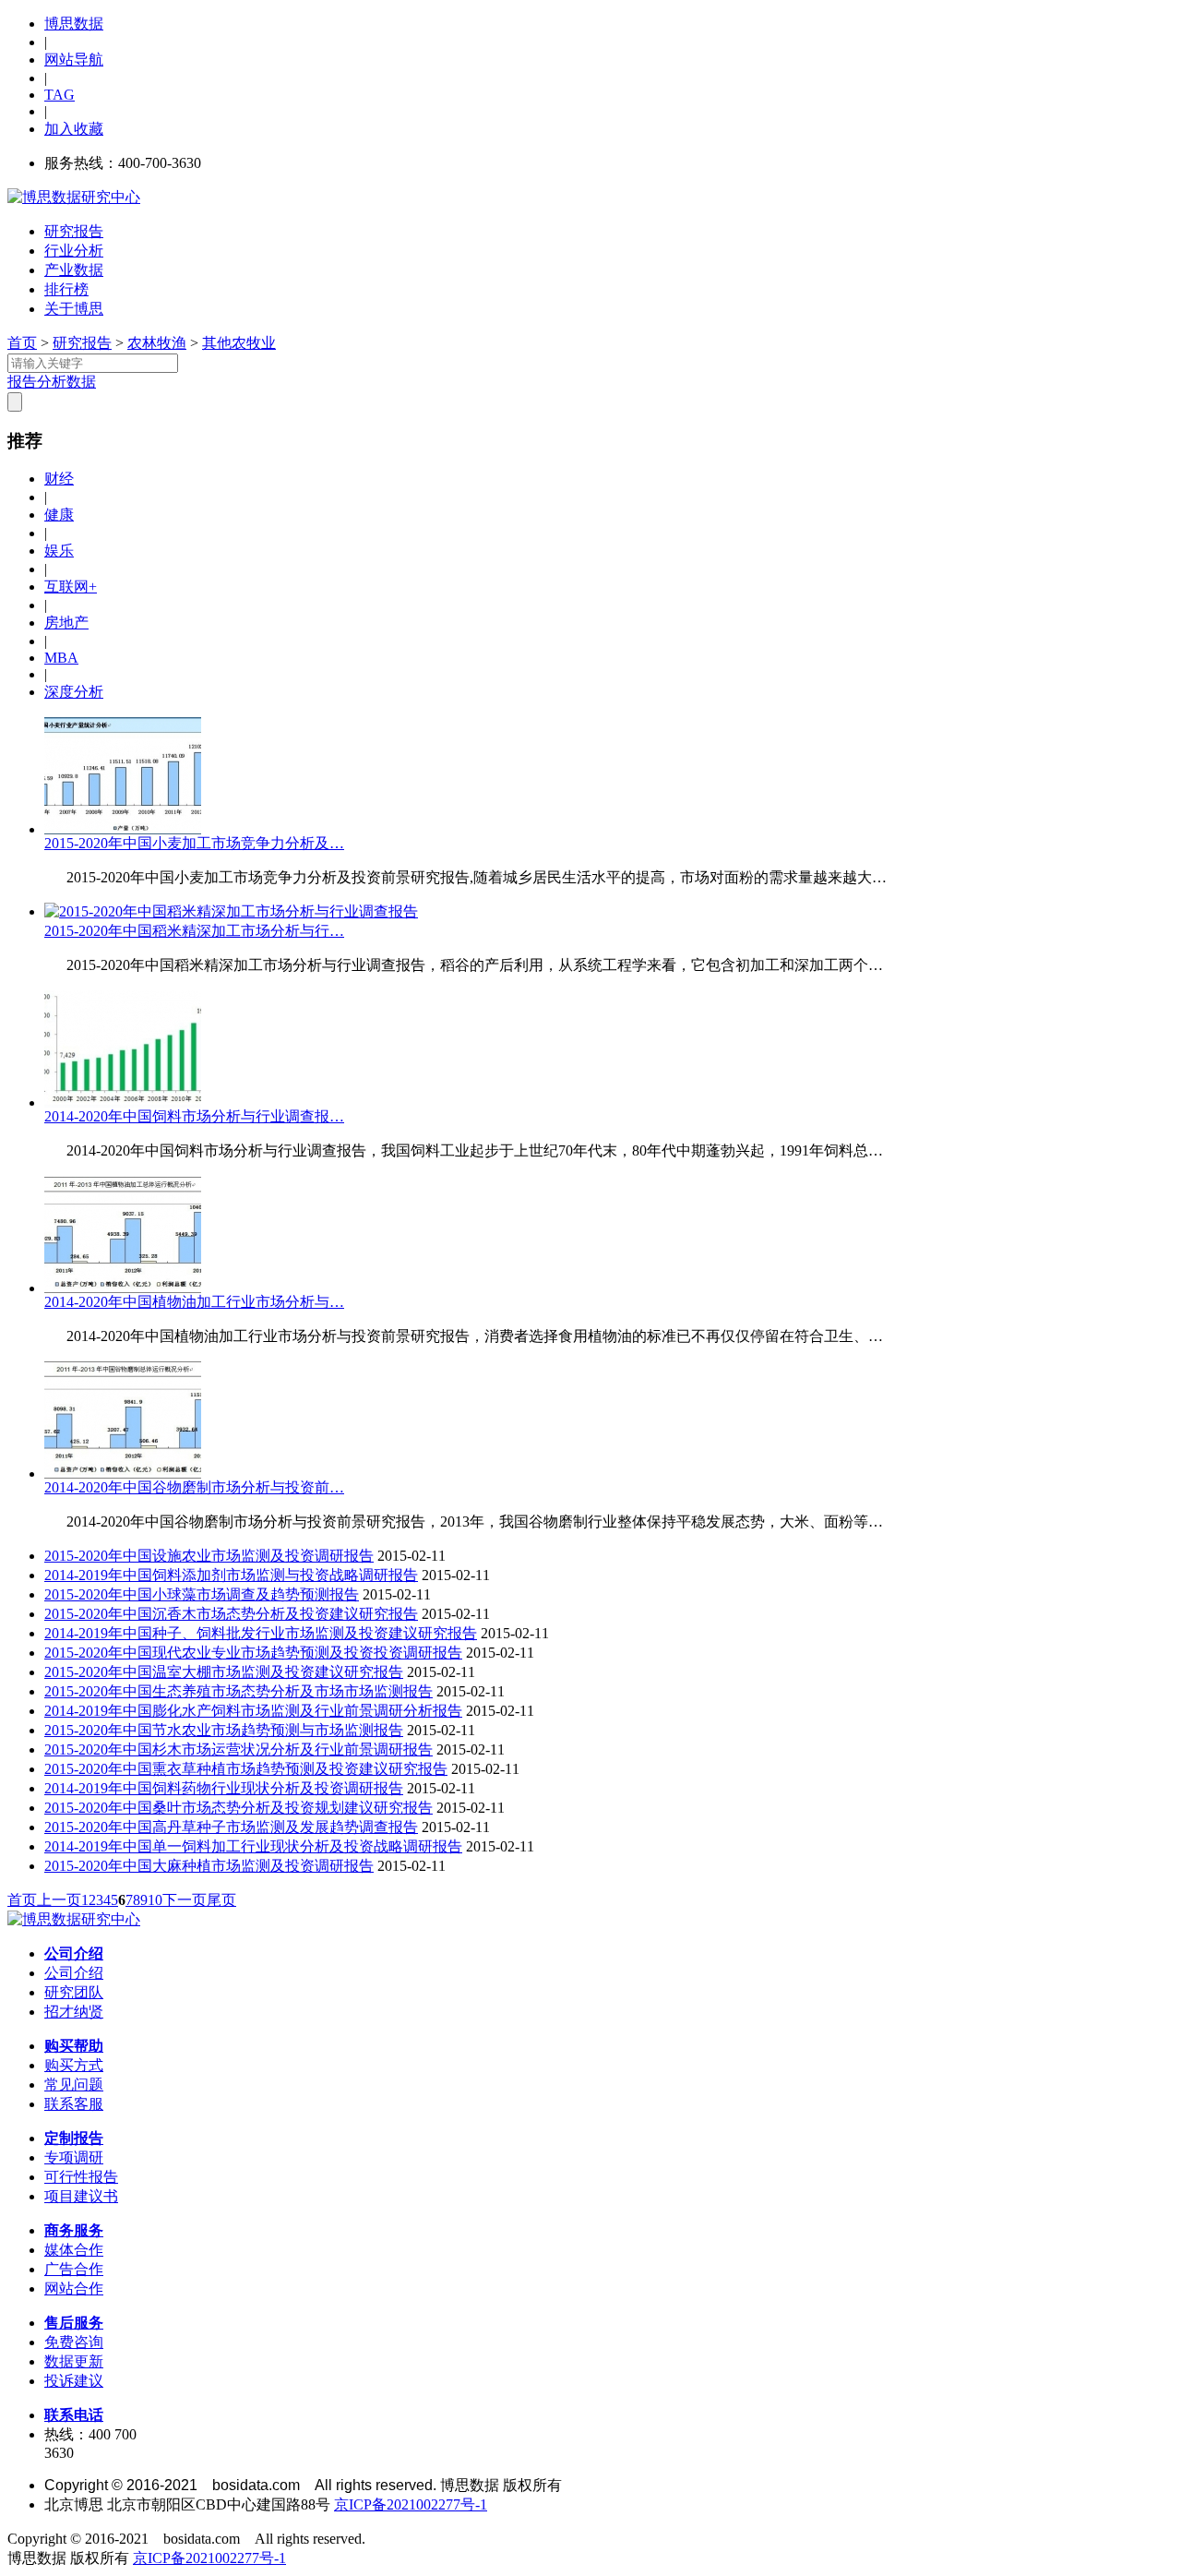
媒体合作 (74, 2250)
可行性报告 (81, 2177)
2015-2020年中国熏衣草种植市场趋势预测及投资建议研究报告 (246, 1769)
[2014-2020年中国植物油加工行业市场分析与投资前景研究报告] (123, 1288)
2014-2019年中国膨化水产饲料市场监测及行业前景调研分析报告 (253, 1711)
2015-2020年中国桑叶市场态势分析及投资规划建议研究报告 (239, 1808)
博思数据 (74, 24)
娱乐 (59, 551)
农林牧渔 (157, 343)
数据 (81, 382)
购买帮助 (74, 2046)
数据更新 (74, 2361)
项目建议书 (81, 2196)
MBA (61, 658)
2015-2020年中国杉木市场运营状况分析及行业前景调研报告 (239, 1749)
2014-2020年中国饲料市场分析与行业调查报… (194, 1116)
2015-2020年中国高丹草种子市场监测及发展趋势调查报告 (231, 1827)
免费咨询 (74, 2342)
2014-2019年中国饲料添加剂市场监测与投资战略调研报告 (231, 1575)
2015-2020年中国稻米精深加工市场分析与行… (194, 931)
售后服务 (74, 2323)
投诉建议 (74, 2381)
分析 (52, 382)
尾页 (221, 1900)
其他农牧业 (239, 343)
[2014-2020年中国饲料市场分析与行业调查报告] (123, 1102)
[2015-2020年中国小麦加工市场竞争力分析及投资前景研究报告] (123, 829)
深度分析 (74, 692)
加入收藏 (74, 129)
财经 (59, 479)
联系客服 (74, 2104)
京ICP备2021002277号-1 (411, 2504)
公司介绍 (74, 1953)
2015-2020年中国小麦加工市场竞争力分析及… (194, 843)
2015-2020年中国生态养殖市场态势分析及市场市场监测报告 (239, 1691)
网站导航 (74, 60)
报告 (22, 382)
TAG (60, 95)
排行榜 (66, 289)
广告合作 (74, 2269)
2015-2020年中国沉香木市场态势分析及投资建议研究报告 (231, 1614)
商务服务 (74, 2230)
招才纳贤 (74, 2012)
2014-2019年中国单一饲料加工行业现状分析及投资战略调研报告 (253, 1846)
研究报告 (74, 231)
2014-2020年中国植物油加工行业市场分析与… (194, 1302)
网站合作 (74, 2288)
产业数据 (74, 270)
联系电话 (74, 2415)
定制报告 (74, 2138)
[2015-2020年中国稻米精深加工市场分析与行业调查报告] (231, 911)
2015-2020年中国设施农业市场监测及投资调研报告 (209, 1556)
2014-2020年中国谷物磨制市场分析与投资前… (194, 1487)
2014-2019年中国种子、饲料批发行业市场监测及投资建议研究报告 (261, 1633)
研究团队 (74, 1992)
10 (155, 1900)
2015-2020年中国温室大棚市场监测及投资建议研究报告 (224, 1672)
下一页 (185, 1900)
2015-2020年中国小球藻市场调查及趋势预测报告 (202, 1594)
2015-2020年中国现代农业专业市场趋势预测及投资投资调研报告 (253, 1653)
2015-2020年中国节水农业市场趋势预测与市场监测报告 (224, 1730)
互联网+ (71, 587)
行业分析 (74, 251)
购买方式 (74, 2065)
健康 (59, 515)
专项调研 (74, 2157)
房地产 (66, 623)
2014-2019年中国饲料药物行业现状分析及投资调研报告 (224, 1788)
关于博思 (74, 309)
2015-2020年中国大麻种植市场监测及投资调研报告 (209, 1866)
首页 (22, 343)
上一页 (59, 1900)
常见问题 (74, 2085)
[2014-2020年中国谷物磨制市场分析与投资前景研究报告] (123, 1474)
